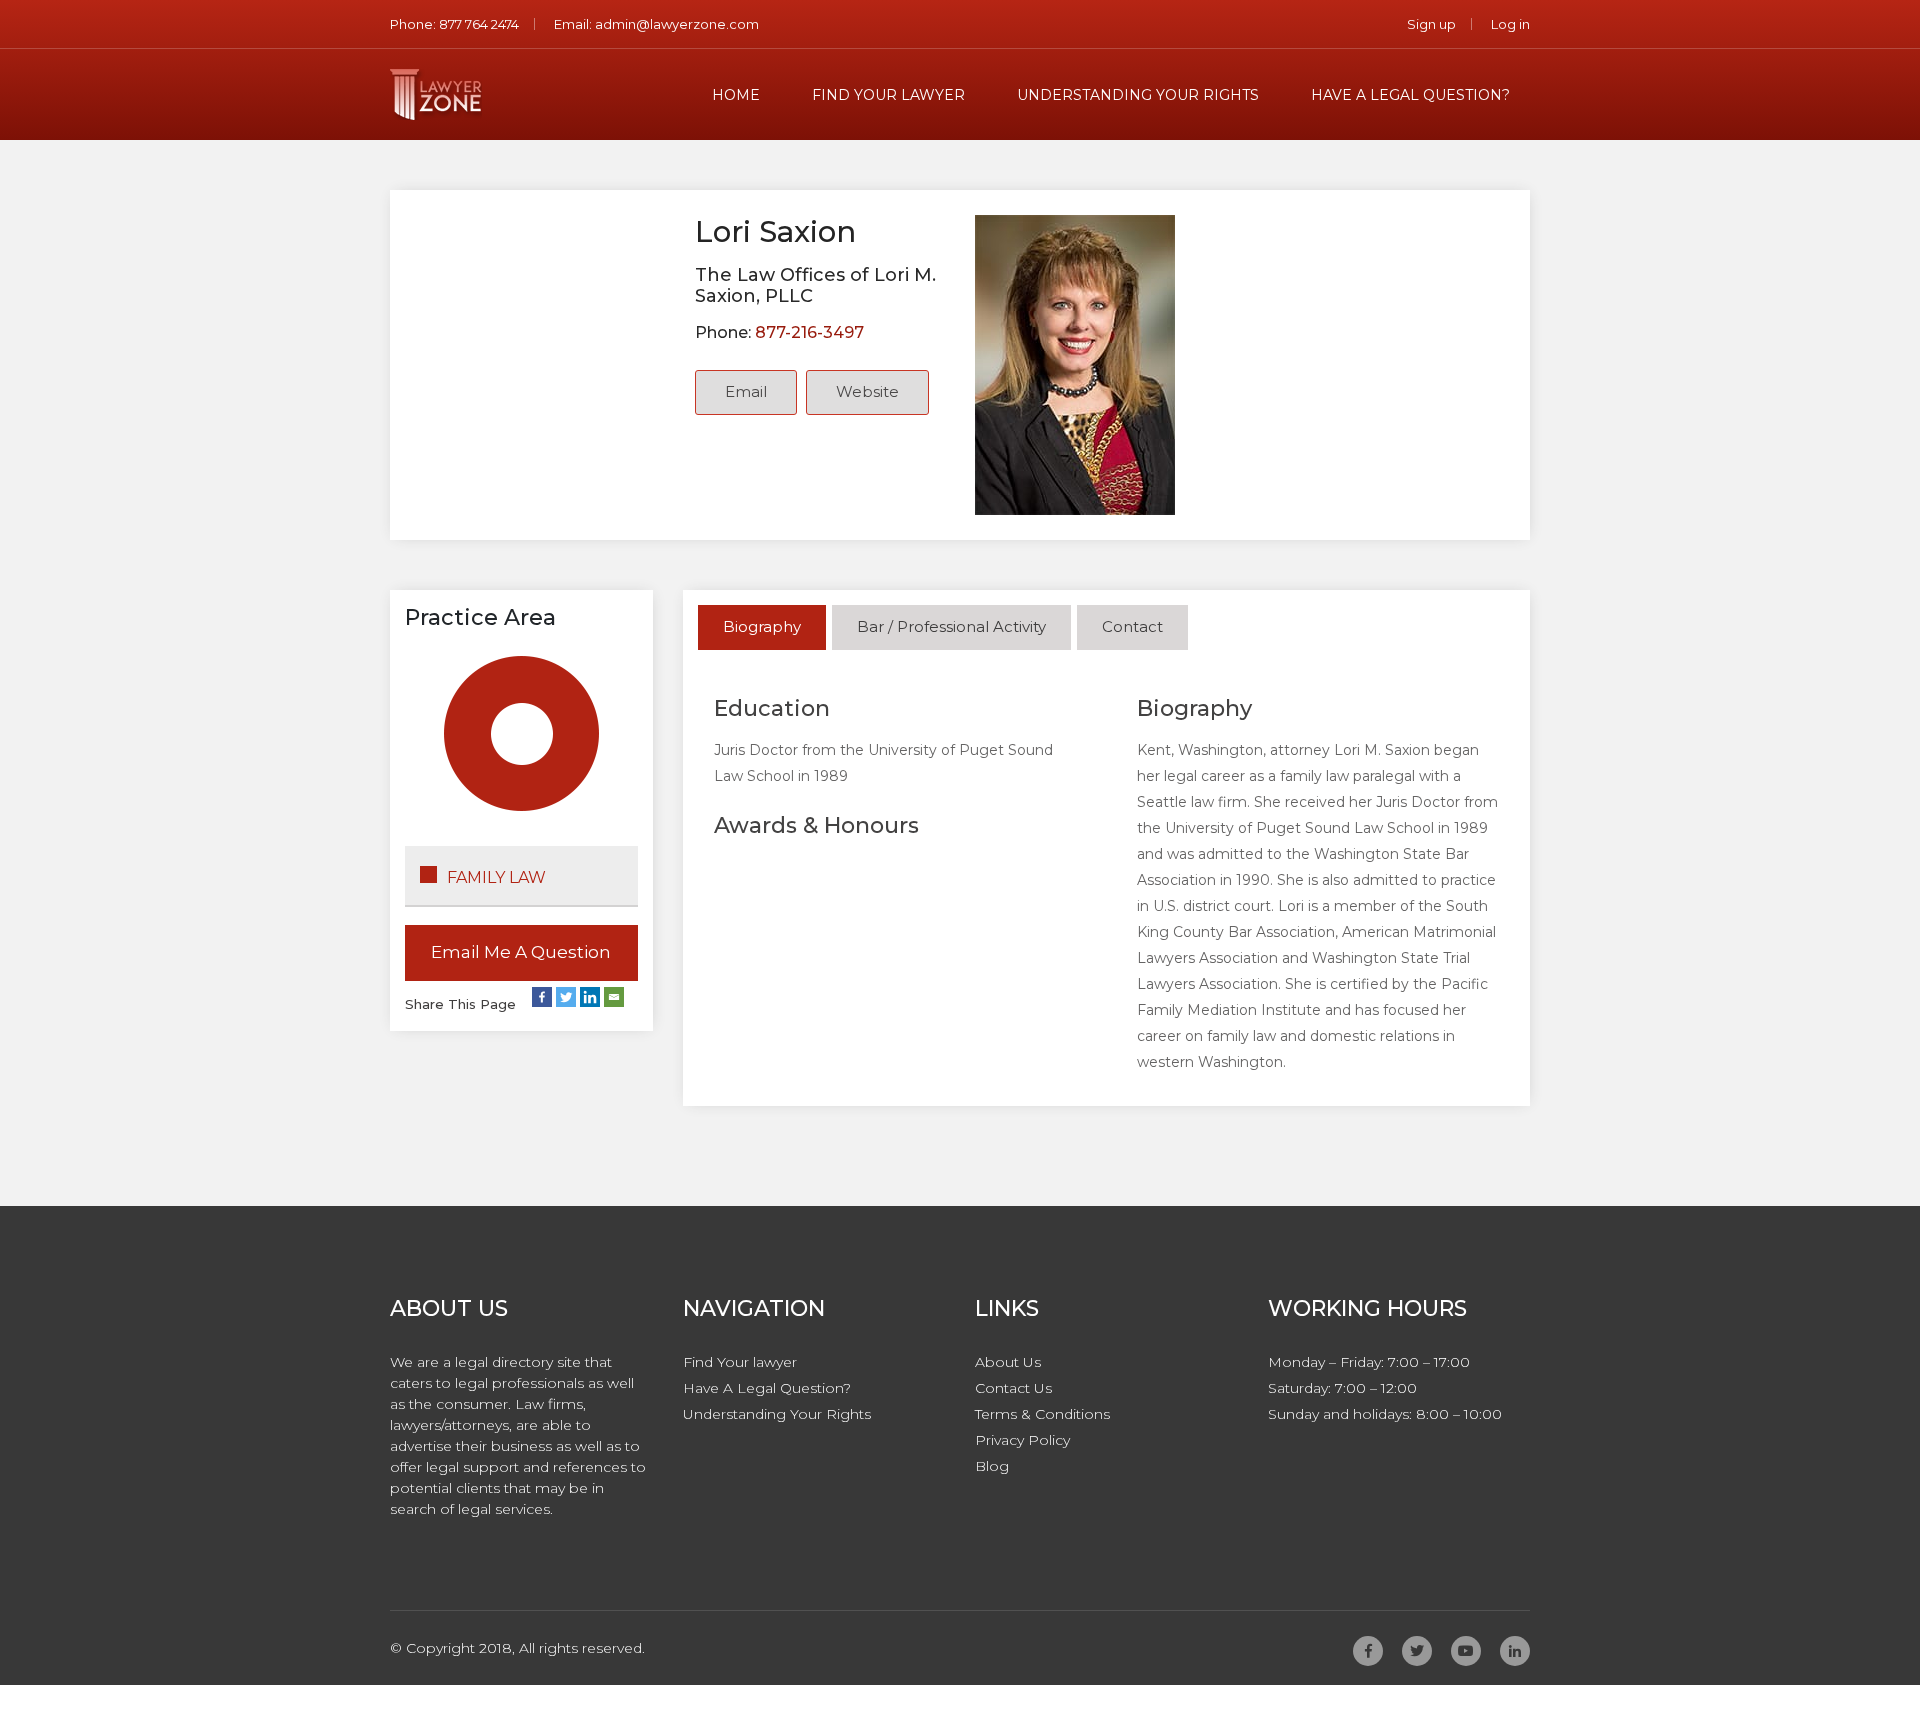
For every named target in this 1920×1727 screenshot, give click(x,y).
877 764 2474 (477, 24)
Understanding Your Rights (1138, 95)
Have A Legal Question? (1410, 95)
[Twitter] (566, 997)
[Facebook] (542, 997)
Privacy (1022, 1440)
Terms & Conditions (1042, 1414)
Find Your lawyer (888, 95)
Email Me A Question (521, 952)
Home (736, 95)
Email (746, 391)
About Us (1008, 1362)
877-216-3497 (807, 332)
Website (867, 391)
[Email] (614, 997)
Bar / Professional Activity (951, 626)
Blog (992, 1466)
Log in (1510, 24)
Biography (762, 626)
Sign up (1431, 24)
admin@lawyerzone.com (677, 24)
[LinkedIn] (590, 997)
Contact (1132, 626)
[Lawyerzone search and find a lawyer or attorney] (436, 94)
